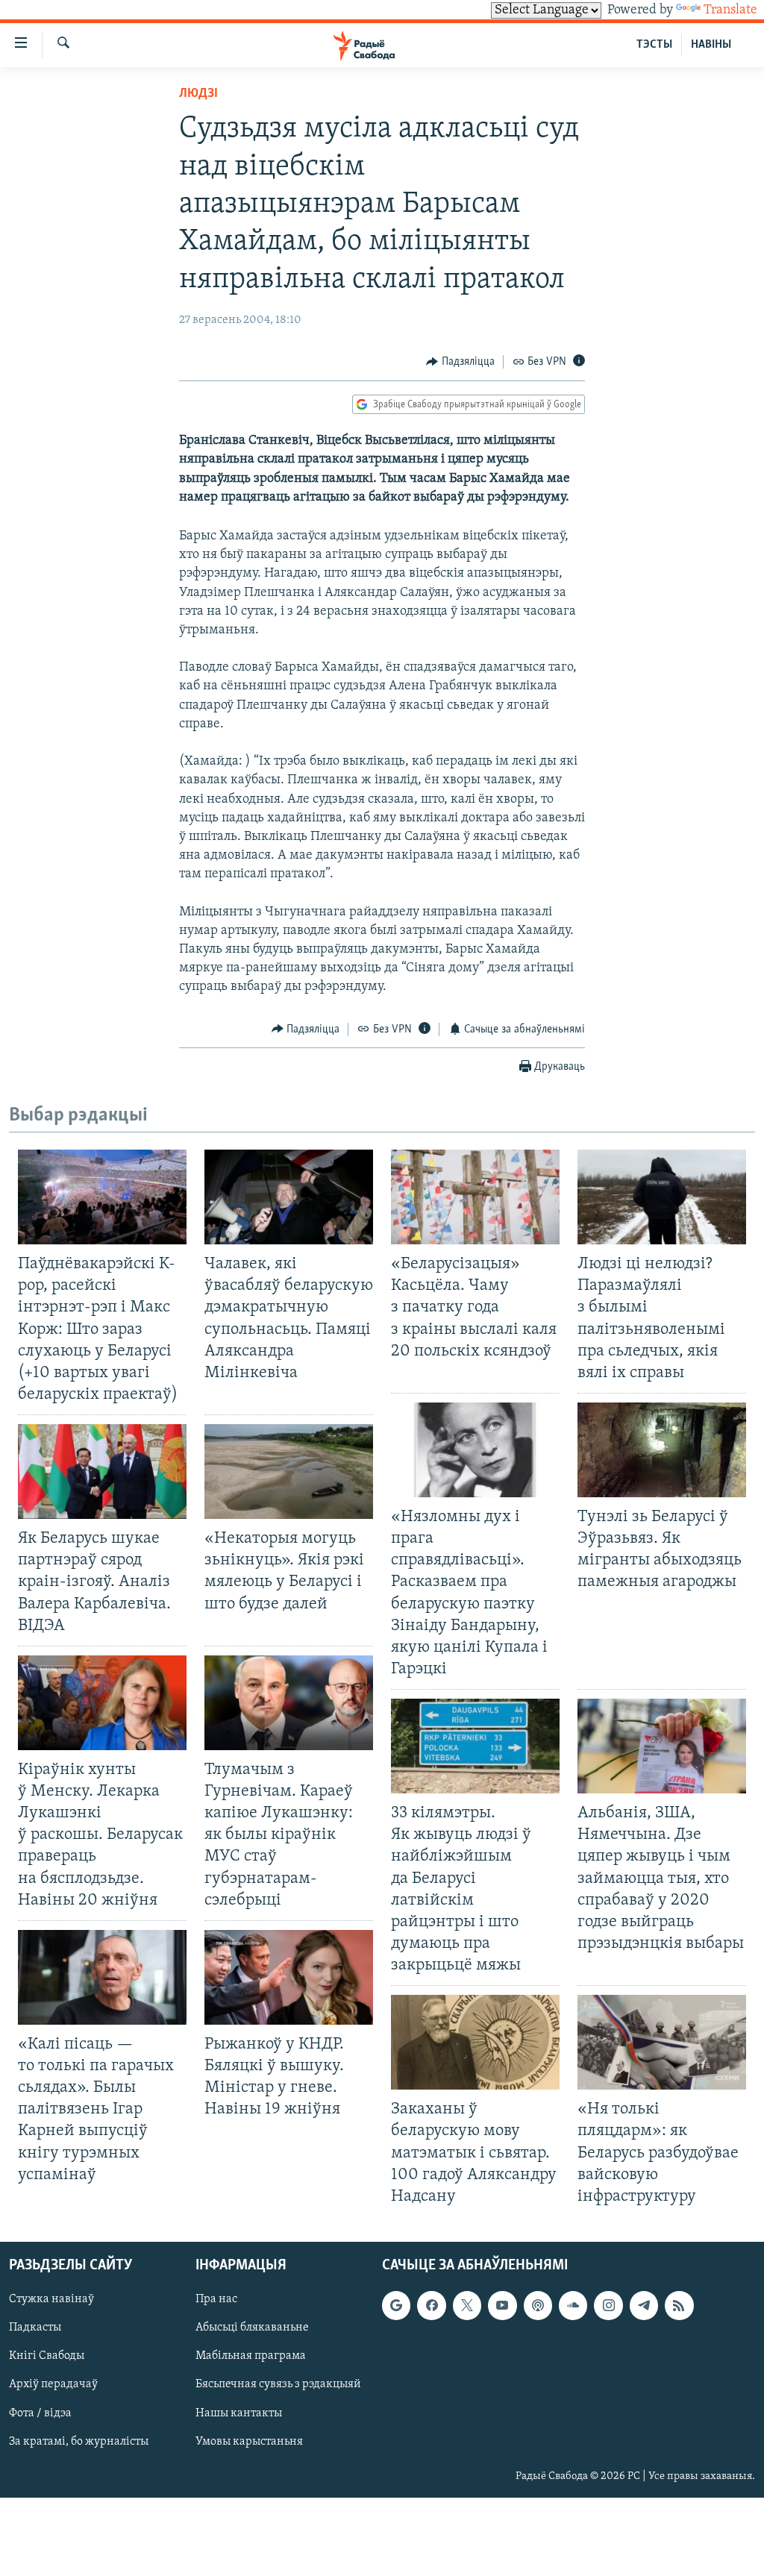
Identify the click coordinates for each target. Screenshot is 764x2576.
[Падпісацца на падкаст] (538, 2305)
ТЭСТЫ (654, 45)
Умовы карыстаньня (249, 2442)
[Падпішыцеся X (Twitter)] (467, 2305)
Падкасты (35, 2328)
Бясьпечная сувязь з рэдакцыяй (278, 2384)
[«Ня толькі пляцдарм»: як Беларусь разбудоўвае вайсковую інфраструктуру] (662, 2042)
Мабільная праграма (251, 2356)
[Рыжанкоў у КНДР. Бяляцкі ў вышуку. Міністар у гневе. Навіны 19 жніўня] (289, 1977)
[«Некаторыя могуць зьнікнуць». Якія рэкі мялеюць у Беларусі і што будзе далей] (289, 1472)
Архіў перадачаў (53, 2384)
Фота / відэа (40, 2413)
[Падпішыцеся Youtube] (502, 2305)
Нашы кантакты (239, 2413)
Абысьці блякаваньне (252, 2328)
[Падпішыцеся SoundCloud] (573, 2305)
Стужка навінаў (51, 2299)
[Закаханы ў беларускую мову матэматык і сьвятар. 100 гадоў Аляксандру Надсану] (475, 2042)
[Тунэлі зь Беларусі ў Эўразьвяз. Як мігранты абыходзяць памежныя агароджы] (662, 1450)
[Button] (460, 362)
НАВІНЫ (711, 45)
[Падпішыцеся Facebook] (431, 2305)
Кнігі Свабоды (47, 2356)
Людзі (198, 94)
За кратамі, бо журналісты (79, 2442)
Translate (730, 10)
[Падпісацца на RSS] (679, 2305)
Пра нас (216, 2299)
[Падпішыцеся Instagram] (608, 2305)
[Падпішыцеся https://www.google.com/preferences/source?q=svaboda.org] (396, 2305)
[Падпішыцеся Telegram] (644, 2305)
